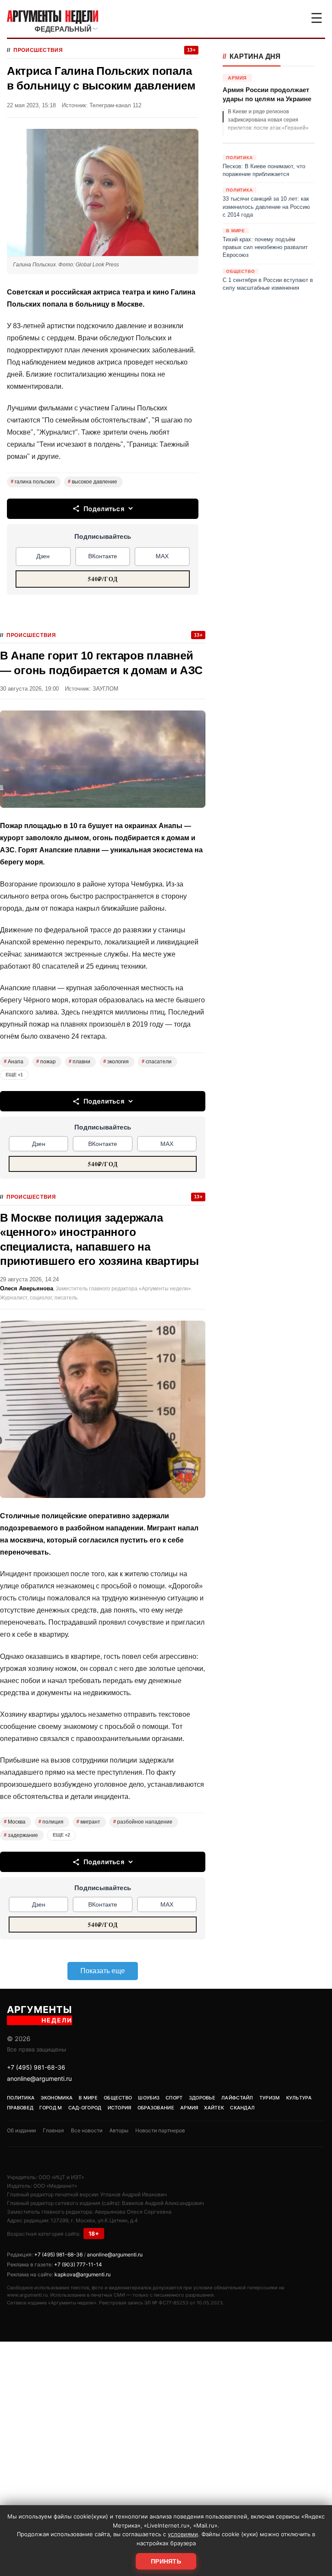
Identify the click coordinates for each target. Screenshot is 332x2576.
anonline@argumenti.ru (39, 2078)
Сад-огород (85, 2108)
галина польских (33, 482)
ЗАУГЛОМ (105, 689)
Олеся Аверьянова (27, 1288)
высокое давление (93, 482)
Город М (51, 2108)
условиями (183, 2534)
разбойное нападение (143, 1822)
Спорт (174, 2098)
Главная (53, 2130)
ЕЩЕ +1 (14, 1075)
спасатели (157, 1062)
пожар (46, 1062)
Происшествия (38, 50)
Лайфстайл (237, 2098)
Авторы (119, 2130)
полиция (51, 1822)
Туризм (270, 2098)
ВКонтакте (103, 556)
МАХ (162, 556)
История (120, 2108)
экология (116, 1062)
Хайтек (214, 2108)
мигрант (88, 1822)
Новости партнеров (160, 2130)
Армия (189, 2108)
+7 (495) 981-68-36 (36, 2067)
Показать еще (103, 1971)
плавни (80, 1062)
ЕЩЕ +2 (61, 1835)
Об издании (21, 2130)
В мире (88, 2098)
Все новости (87, 2130)
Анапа (14, 1062)
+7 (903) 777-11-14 (78, 2264)
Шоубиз (149, 2098)
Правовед (20, 2108)
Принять (166, 2561)
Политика (21, 2098)
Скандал (242, 2108)
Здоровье (202, 2098)
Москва (15, 1822)
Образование (156, 2108)
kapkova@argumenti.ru (83, 2274)
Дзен (43, 556)
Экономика (57, 2098)
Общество (118, 2098)
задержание (21, 1835)
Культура (299, 2098)
